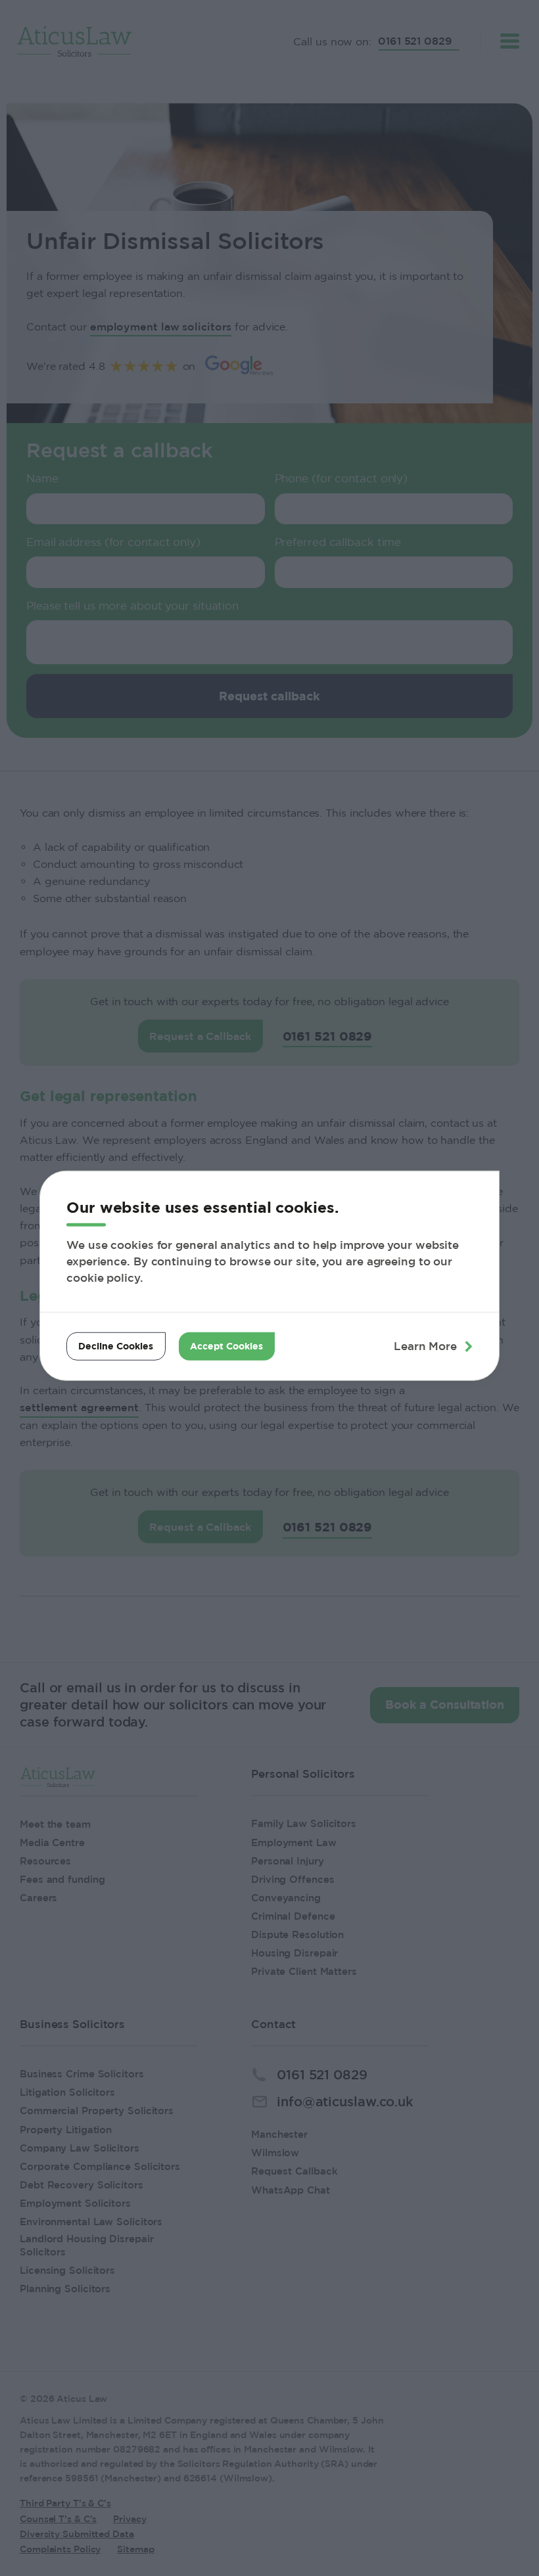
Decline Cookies (116, 1346)
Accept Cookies (226, 1346)
